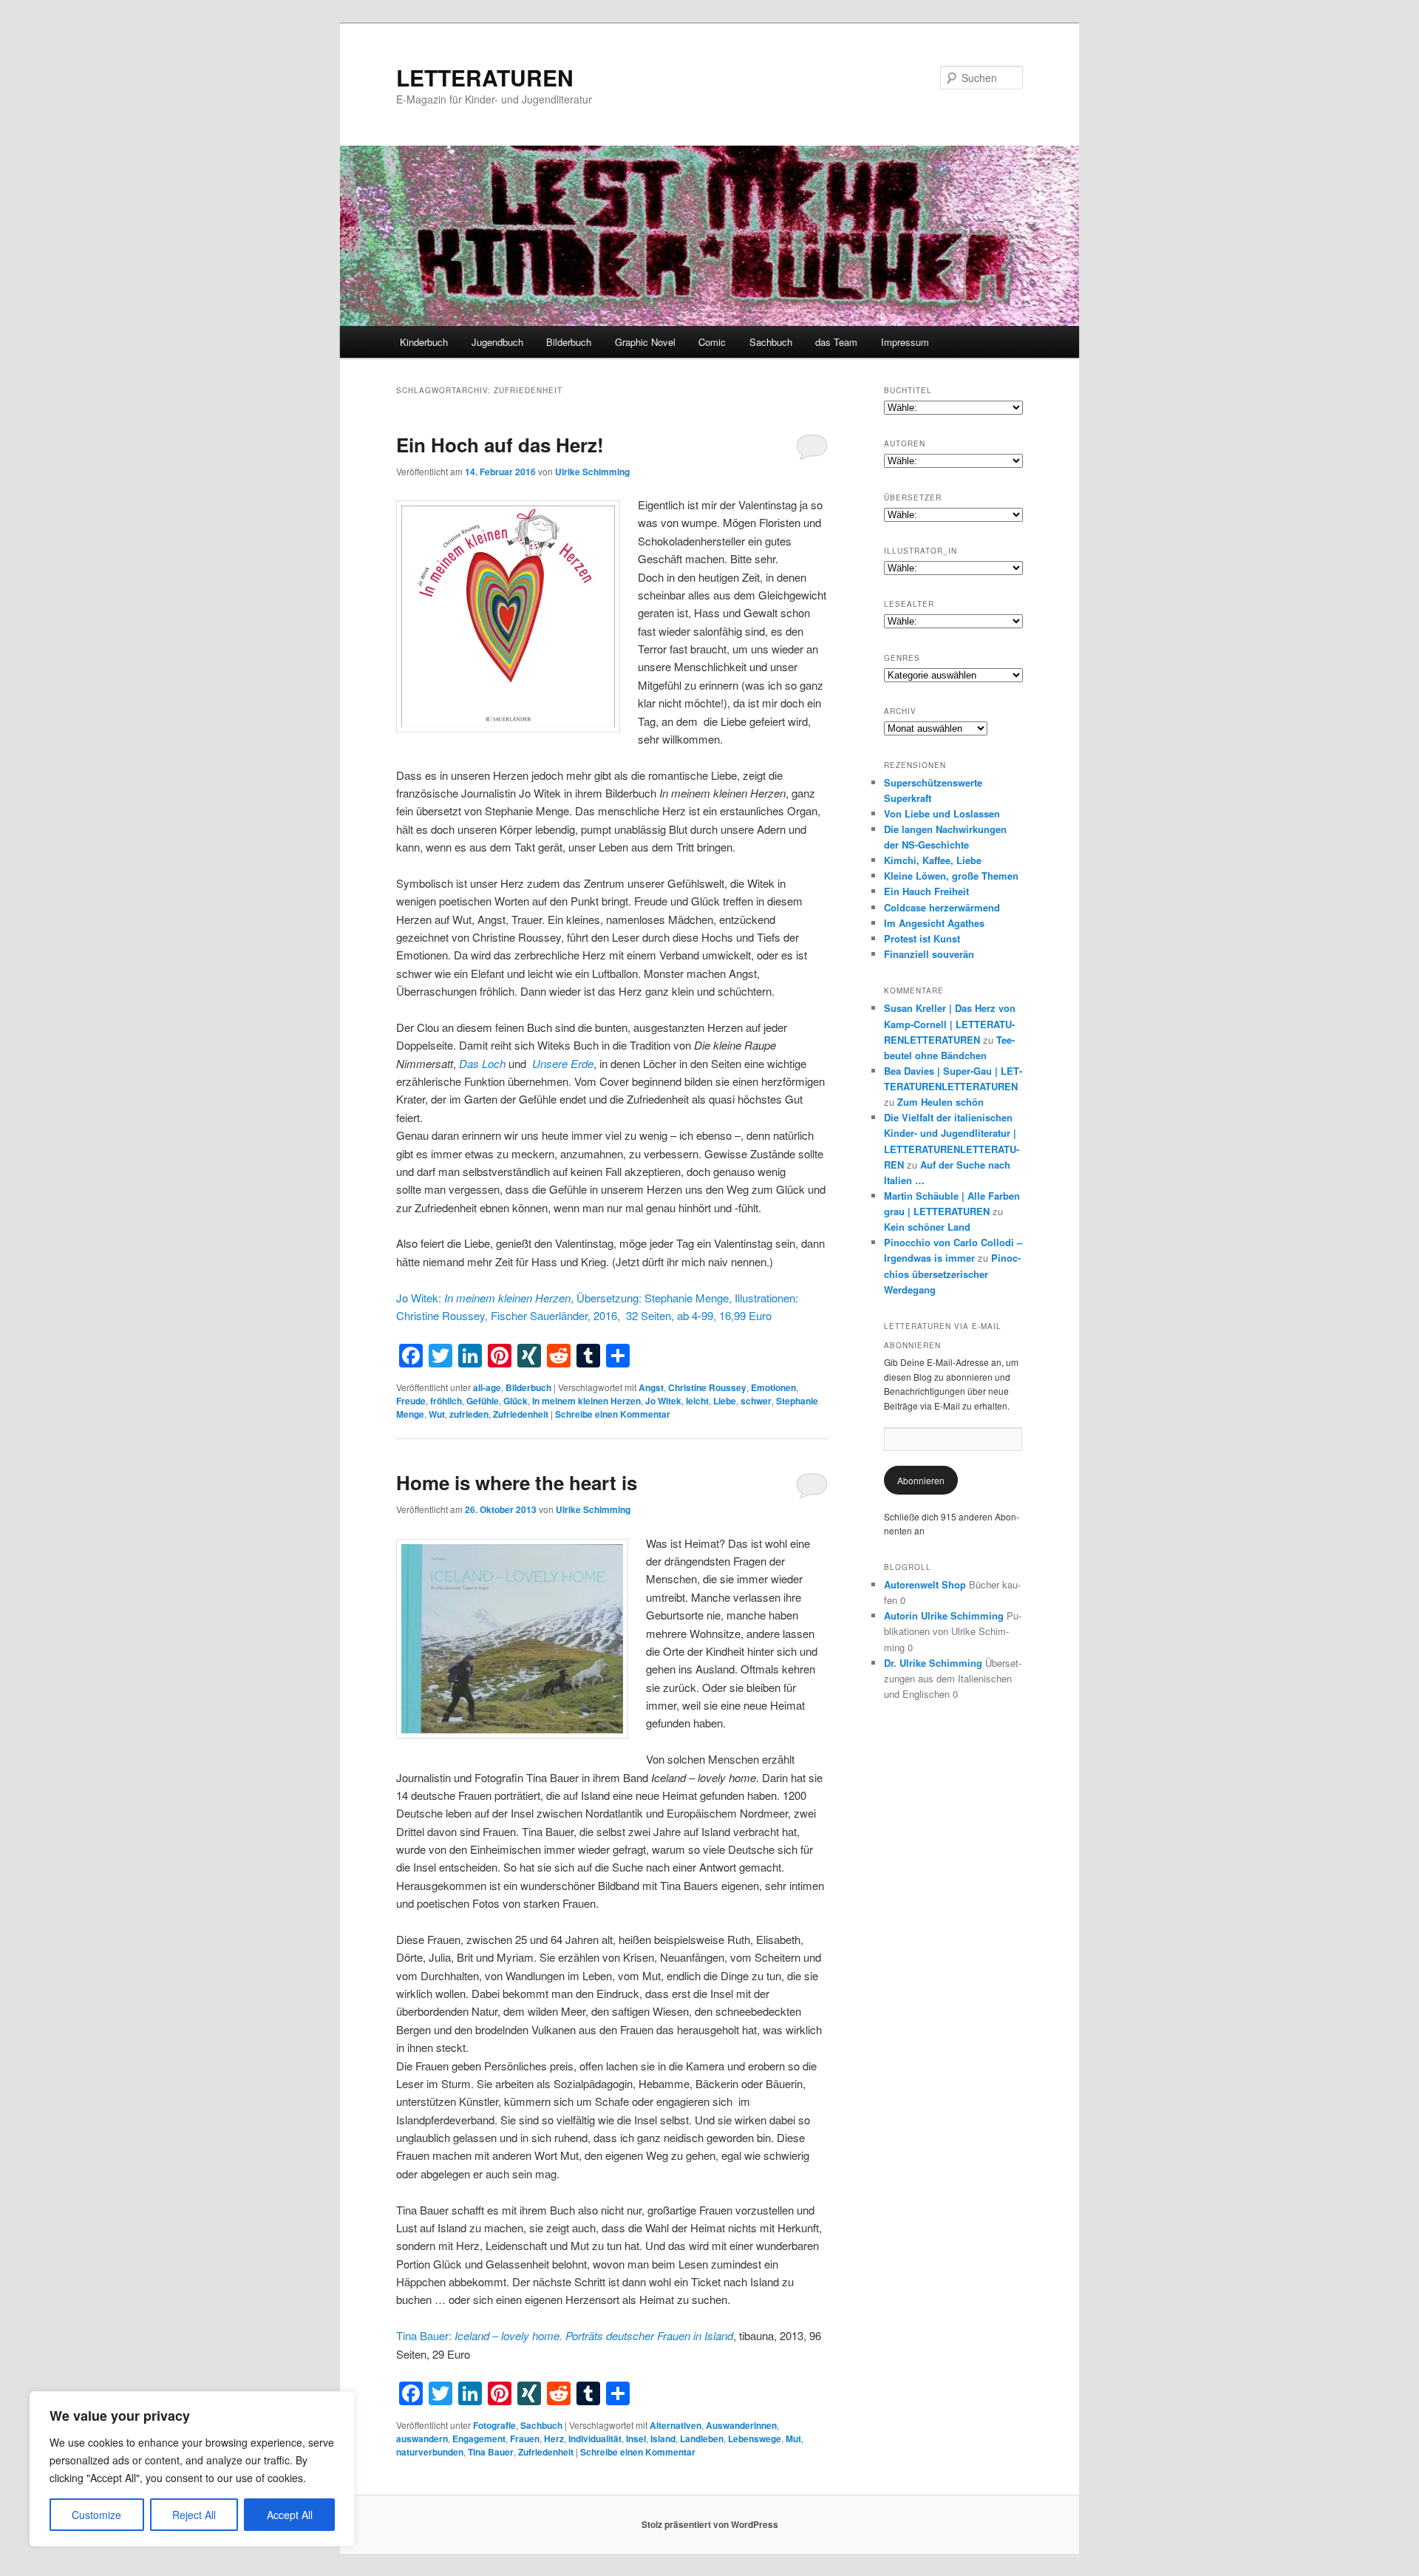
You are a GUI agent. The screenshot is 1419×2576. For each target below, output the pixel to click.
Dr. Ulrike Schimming (933, 1663)
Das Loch (482, 1063)
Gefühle (483, 1401)
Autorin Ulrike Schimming (944, 1615)
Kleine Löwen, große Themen (951, 876)
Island (663, 2439)
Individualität (595, 2439)
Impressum (905, 342)
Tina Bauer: (565, 2335)
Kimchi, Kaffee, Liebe (933, 860)
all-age (487, 1387)
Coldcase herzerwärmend (942, 907)
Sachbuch (771, 342)
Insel (636, 2439)
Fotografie (494, 2425)
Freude (411, 1401)
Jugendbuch (497, 342)
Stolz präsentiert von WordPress (710, 2524)
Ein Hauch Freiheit (926, 891)
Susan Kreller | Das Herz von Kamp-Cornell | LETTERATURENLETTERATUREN (950, 1023)
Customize (96, 2515)
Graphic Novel (645, 342)
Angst (651, 1387)
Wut (437, 1414)
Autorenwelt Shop (925, 1584)
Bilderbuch (569, 342)
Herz (554, 2439)
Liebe (725, 1401)
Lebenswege (755, 2439)
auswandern (422, 2439)
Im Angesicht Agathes (934, 923)
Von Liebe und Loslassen (942, 813)
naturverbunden (430, 2452)
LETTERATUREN (485, 77)
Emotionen (773, 1387)
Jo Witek (663, 1401)
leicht (697, 1401)
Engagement (479, 2439)
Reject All (194, 2515)
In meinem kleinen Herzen (586, 1401)
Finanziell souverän (929, 954)
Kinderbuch (424, 342)
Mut (793, 2439)
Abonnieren (921, 1480)
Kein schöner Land (927, 1227)
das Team (836, 342)
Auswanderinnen (741, 2425)
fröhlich (446, 1401)
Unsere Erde (563, 1063)
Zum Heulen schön (940, 1102)
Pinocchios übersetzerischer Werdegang (952, 1273)
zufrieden (469, 1414)
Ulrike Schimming (592, 472)
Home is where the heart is (517, 1482)
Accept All (290, 2515)
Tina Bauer (491, 2452)
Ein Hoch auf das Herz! (500, 445)
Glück (515, 1401)
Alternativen (676, 2425)
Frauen (525, 2439)
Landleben (702, 2439)
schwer (756, 1401)
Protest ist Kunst (922, 938)
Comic (712, 342)
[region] (192, 2469)
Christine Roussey (707, 1387)
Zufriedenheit (521, 1414)
